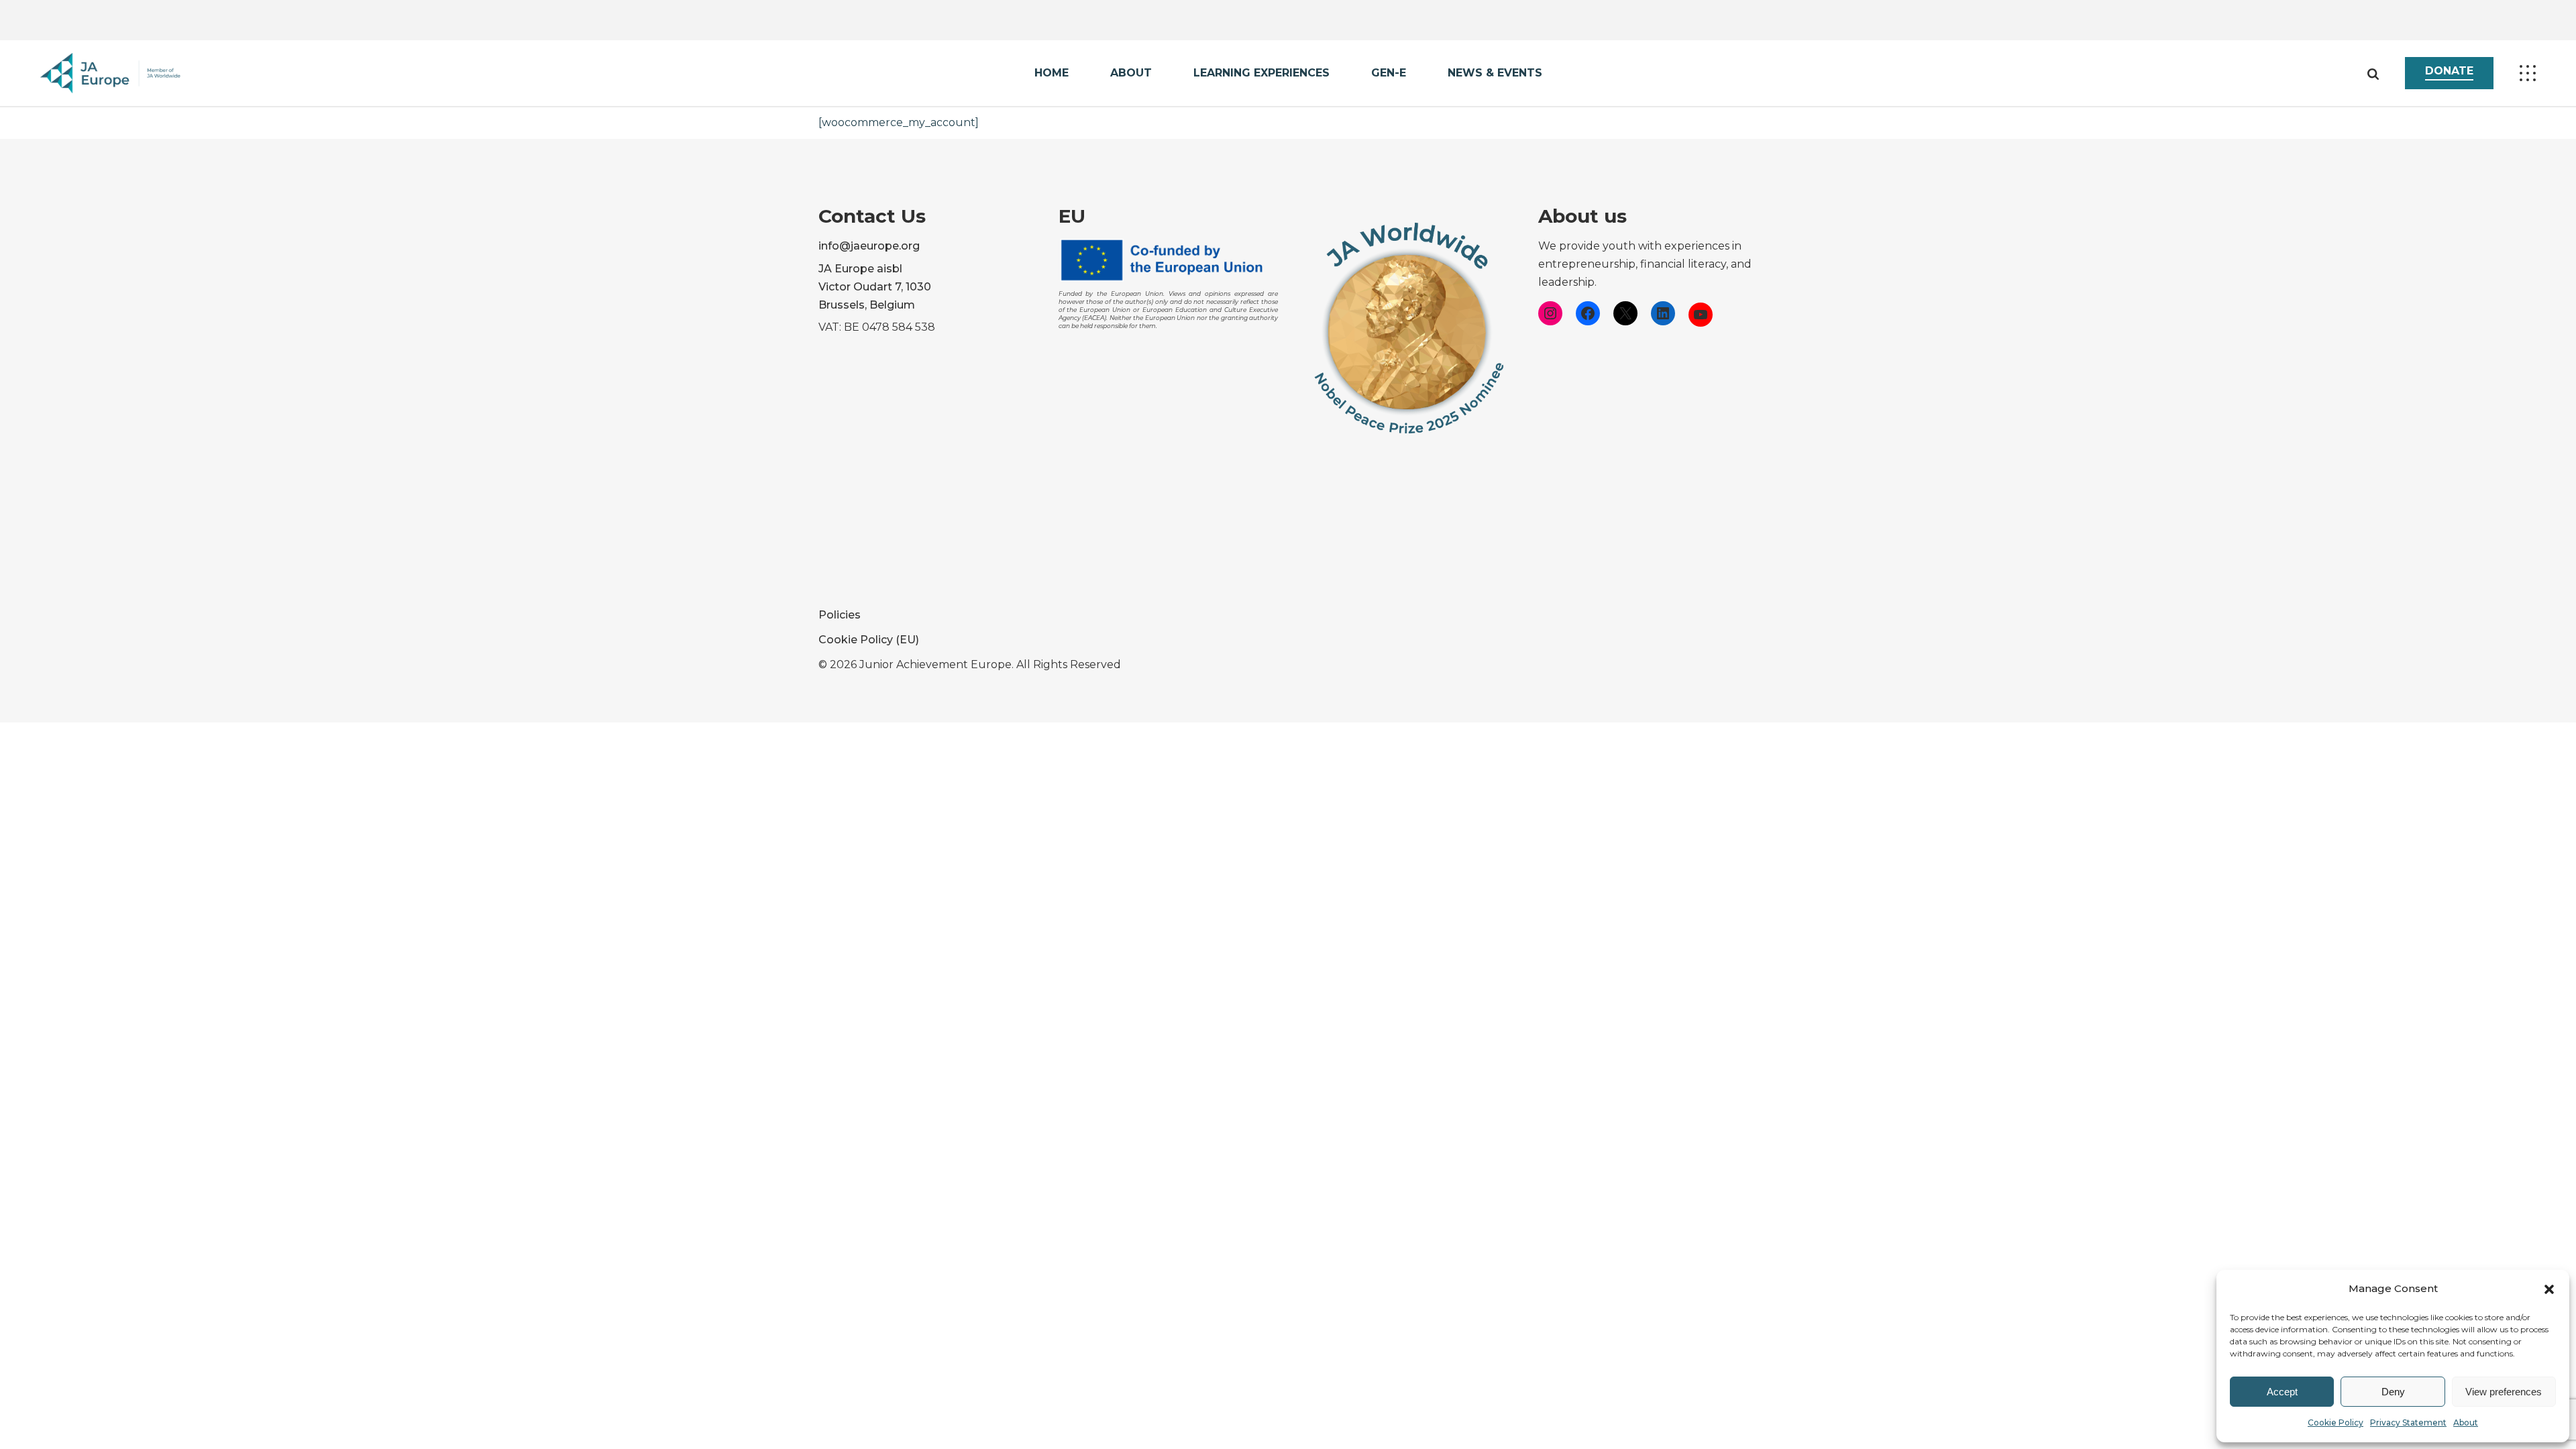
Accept (2282, 1392)
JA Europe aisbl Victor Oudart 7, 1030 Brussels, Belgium (875, 287)
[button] (2549, 1289)
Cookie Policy (2336, 1423)
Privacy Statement (2408, 1423)
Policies (840, 615)
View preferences (2504, 1392)
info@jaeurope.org (869, 246)
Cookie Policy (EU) (869, 640)
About (2466, 1423)
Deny (2393, 1392)
